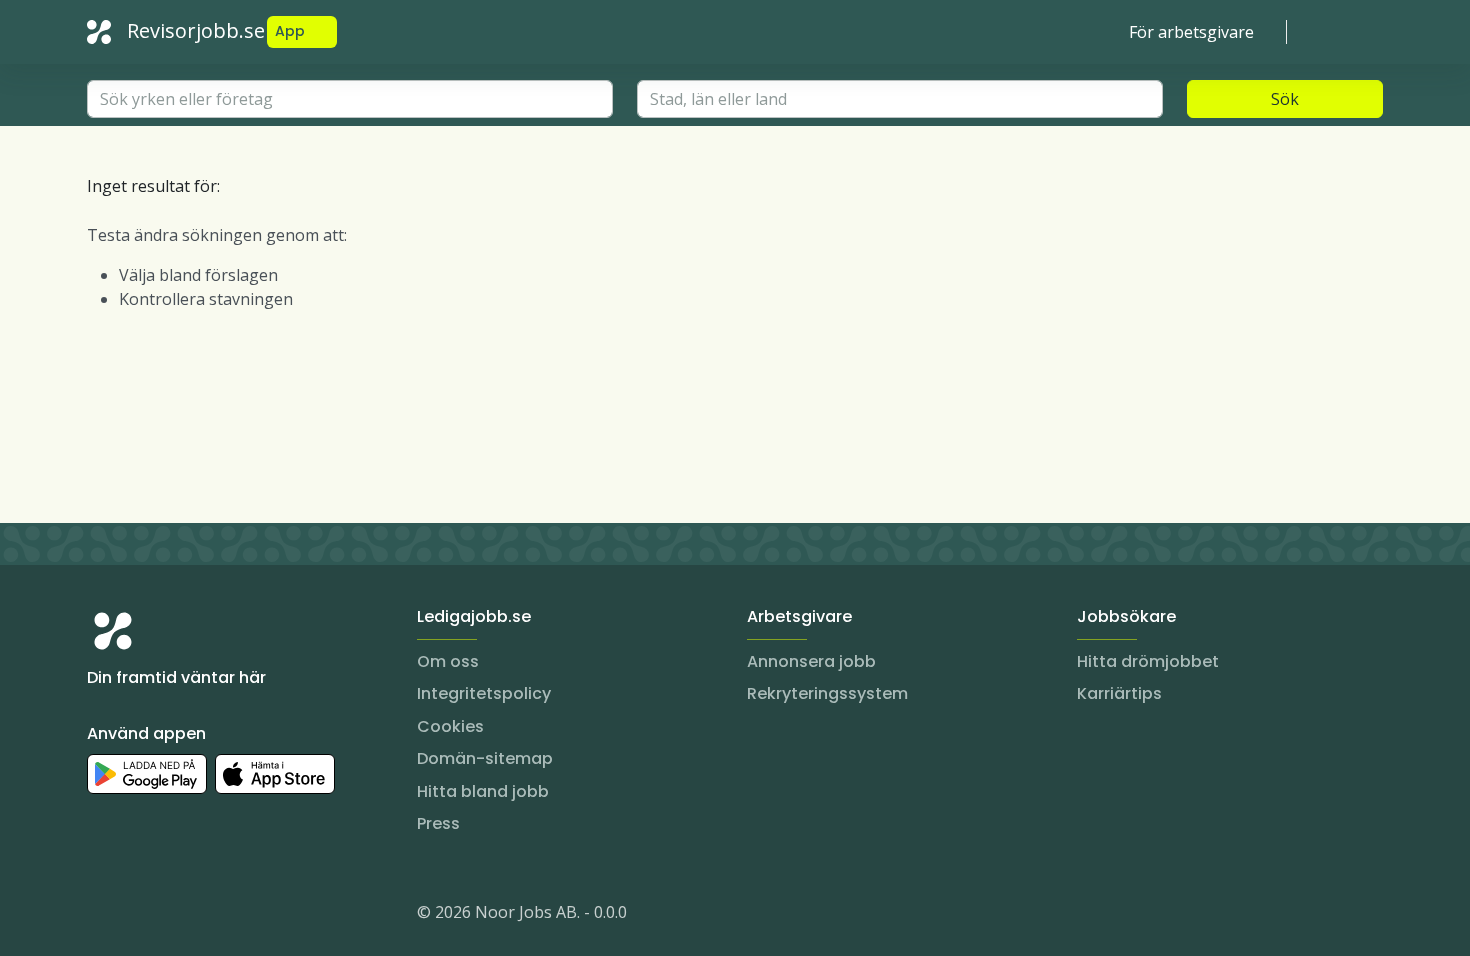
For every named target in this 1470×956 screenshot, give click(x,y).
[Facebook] (183, 916)
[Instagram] (103, 916)
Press (438, 823)
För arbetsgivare (1191, 32)
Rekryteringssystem (827, 693)
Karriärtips (1119, 693)
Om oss (448, 661)
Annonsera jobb (811, 661)
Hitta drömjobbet (1148, 661)
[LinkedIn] (143, 916)
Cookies (450, 726)
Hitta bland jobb (483, 791)
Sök (1285, 99)
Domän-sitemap (485, 758)
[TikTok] (223, 916)
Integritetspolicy (484, 693)
